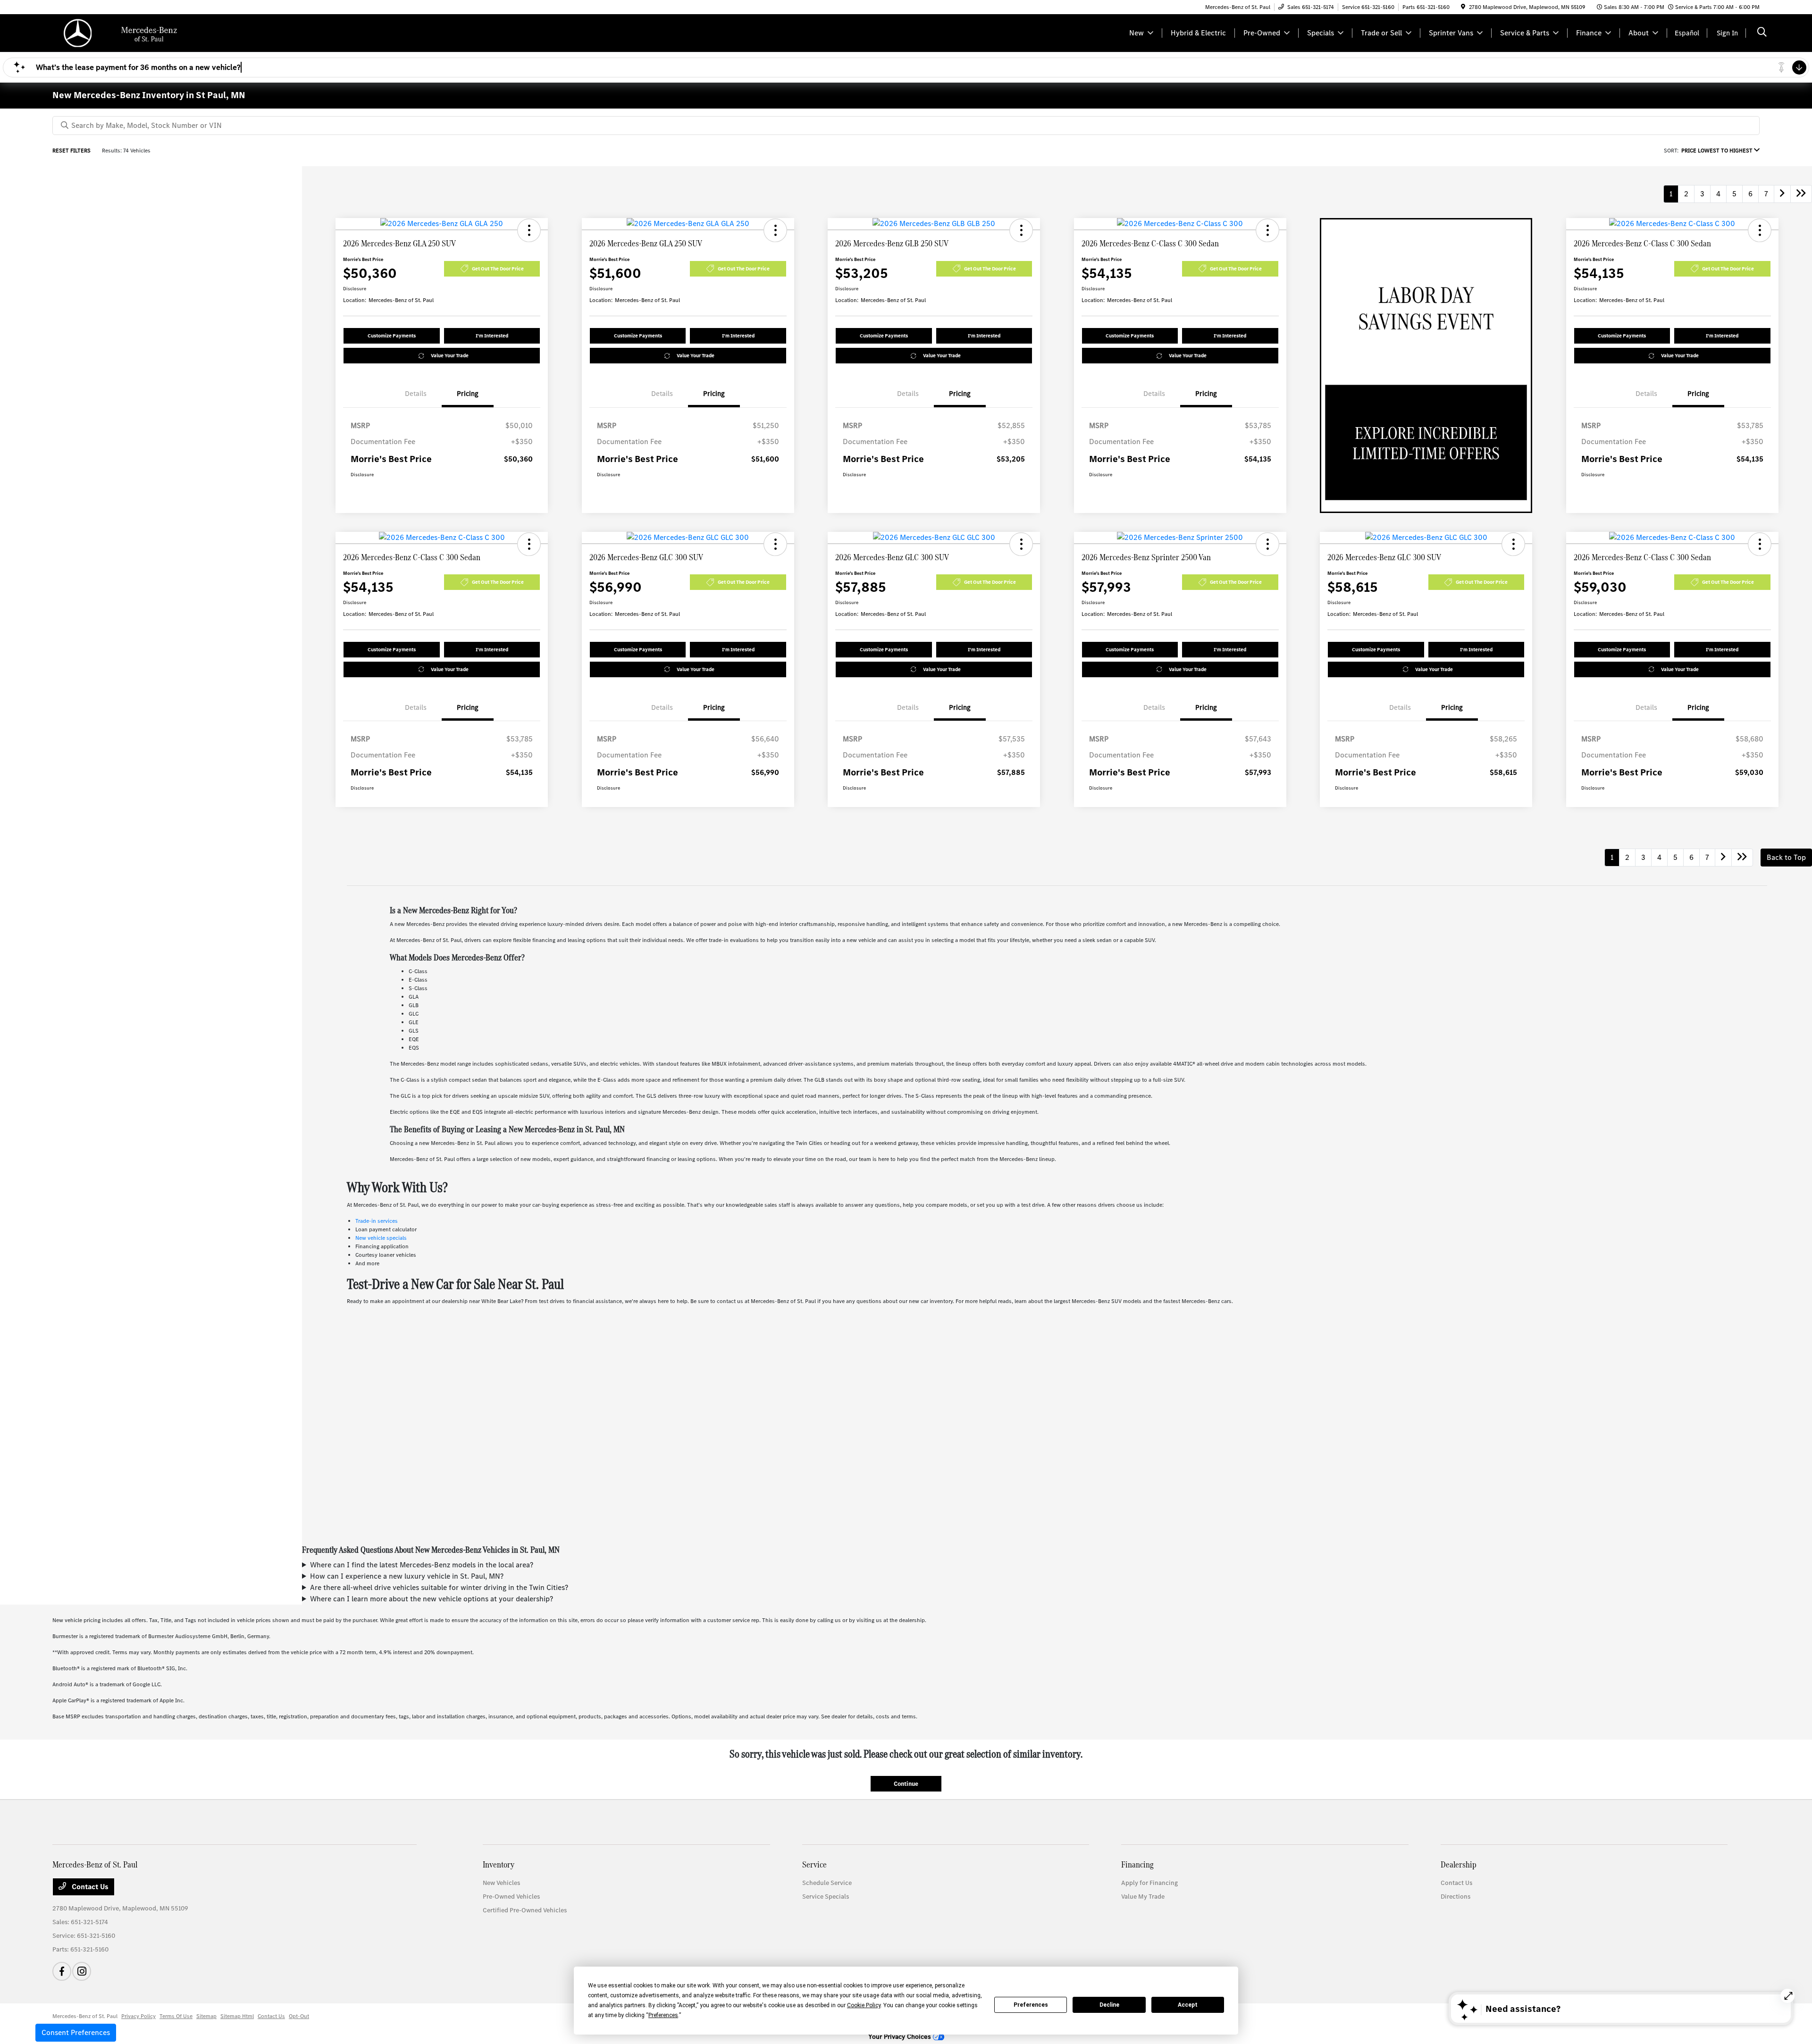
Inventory (499, 1864)
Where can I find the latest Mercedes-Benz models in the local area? (422, 1565)
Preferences (1031, 2005)
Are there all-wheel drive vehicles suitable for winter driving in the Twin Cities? (439, 1587)
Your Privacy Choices (901, 2037)
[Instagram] (82, 1971)
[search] (1762, 33)
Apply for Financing (1149, 1883)
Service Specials (826, 1897)
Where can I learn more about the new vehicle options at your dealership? (432, 1599)
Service (814, 1864)
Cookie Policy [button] (864, 2005)
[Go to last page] (1801, 194)
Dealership (1459, 1864)
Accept (1188, 2005)
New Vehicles (501, 1883)
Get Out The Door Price (498, 269)
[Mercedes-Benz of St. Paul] (134, 32)
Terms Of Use (176, 2016)
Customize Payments (392, 336)
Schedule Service (827, 1883)
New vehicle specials (381, 1238)
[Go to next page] (1782, 194)
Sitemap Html (237, 2016)
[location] (1463, 7)
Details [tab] (416, 394)
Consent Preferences (76, 2032)
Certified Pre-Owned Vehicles (525, 1910)
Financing (1137, 1864)
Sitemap (206, 2016)
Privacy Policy (138, 2016)
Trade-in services (377, 1221)
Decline (1109, 2005)
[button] (529, 230)
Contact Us (89, 1887)
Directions (1455, 1897)
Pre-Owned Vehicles (511, 1897)
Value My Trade (1143, 1897)
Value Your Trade (450, 356)
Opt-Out (299, 2016)
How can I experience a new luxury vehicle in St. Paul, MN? (407, 1576)
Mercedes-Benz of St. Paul (85, 2016)
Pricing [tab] (468, 394)
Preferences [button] (663, 2015)
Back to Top (1786, 857)
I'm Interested (492, 336)
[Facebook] (62, 1971)
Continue (906, 1784)
